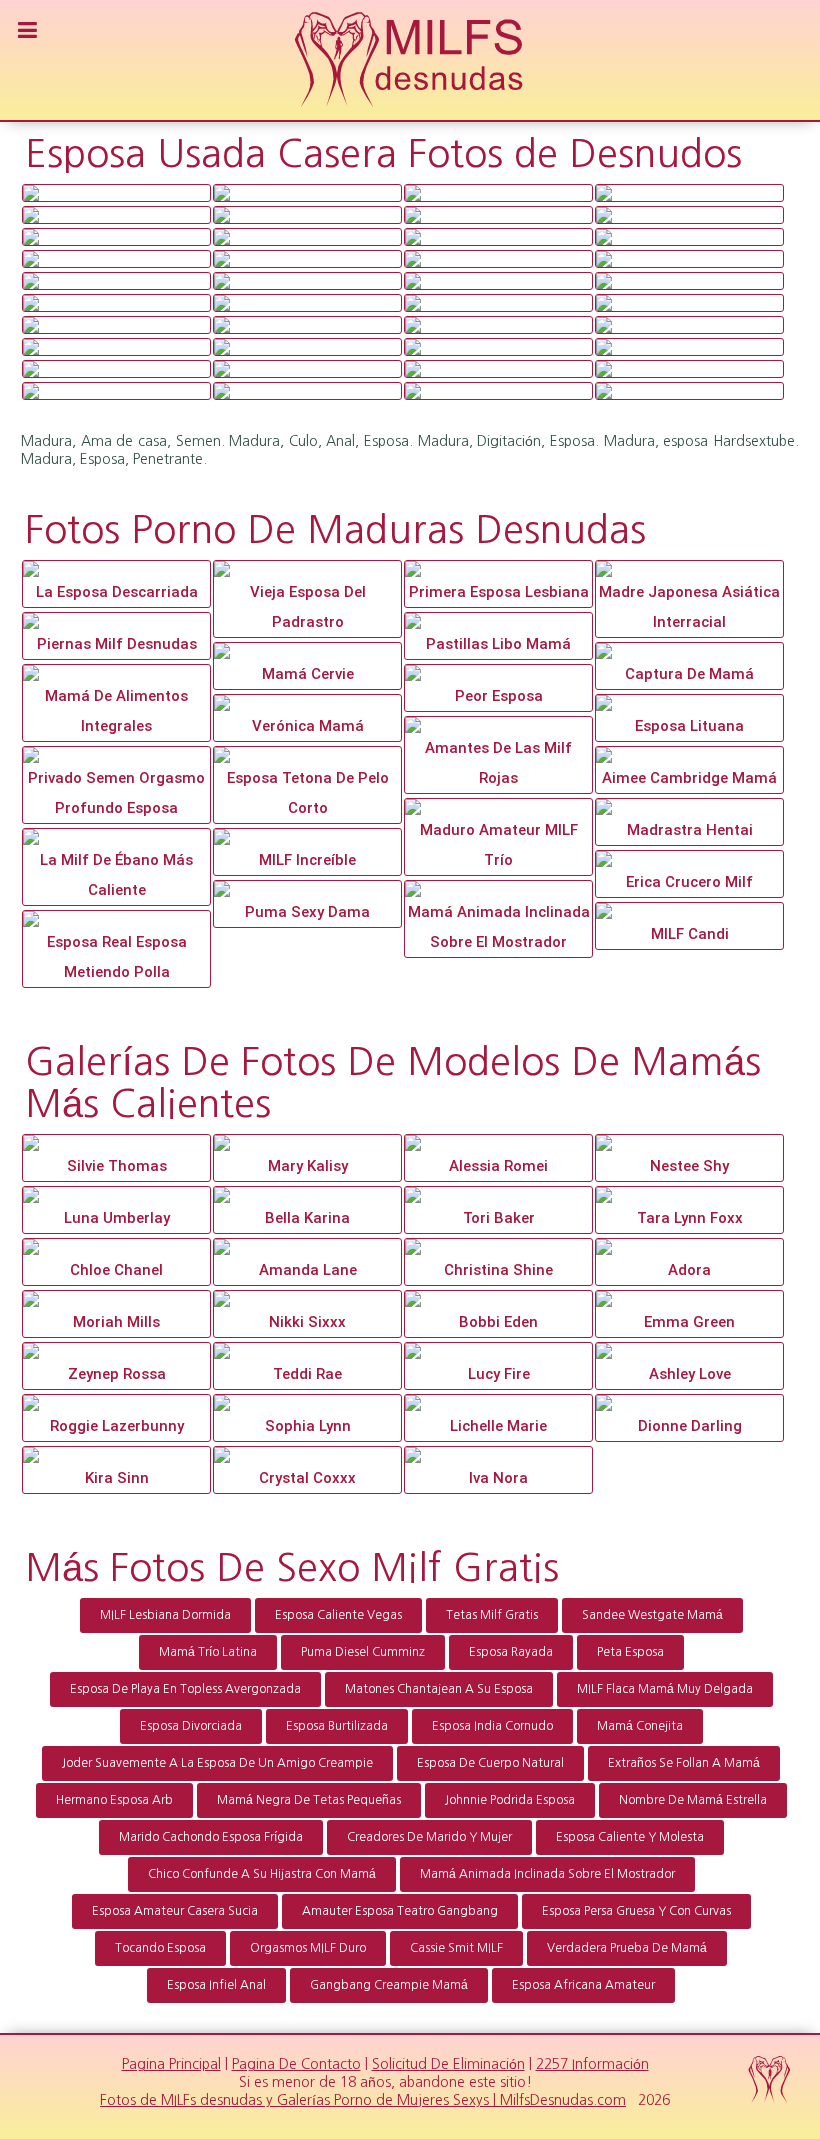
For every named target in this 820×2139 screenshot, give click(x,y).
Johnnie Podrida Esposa (510, 1800)
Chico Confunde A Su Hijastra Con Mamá (262, 1874)
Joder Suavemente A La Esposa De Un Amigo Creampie (217, 1763)
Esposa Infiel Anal (216, 1985)
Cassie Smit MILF (456, 1948)
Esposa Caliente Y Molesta (630, 1837)
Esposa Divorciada (191, 1726)
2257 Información (592, 2064)
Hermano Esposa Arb (114, 1800)
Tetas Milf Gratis (492, 1615)
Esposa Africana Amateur (583, 1985)
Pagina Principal (171, 2064)
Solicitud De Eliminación (448, 2064)
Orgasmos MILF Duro (308, 1948)
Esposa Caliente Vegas (338, 1615)
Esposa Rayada (511, 1652)
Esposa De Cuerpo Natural (490, 1763)
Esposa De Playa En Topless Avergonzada (185, 1689)
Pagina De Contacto (296, 2064)
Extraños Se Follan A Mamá (684, 1763)
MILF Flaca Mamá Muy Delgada (665, 1689)
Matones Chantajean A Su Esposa (439, 1689)
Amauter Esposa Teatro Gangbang (400, 1911)
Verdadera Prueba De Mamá (627, 1948)
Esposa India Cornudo (492, 1726)
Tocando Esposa (160, 1948)
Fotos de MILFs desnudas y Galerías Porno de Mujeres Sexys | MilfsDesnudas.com (363, 2100)
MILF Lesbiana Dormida (165, 1615)
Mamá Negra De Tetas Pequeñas (309, 1800)
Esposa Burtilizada (337, 1726)
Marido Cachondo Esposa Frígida (211, 1837)
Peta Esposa (630, 1652)
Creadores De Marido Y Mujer (429, 1837)
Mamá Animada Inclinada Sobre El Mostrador (547, 1874)
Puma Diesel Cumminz (363, 1652)
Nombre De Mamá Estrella (693, 1800)
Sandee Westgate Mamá (652, 1615)
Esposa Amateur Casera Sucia (175, 1911)
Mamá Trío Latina (208, 1652)
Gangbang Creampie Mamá (389, 1985)
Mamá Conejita (640, 1726)
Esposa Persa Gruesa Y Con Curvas (636, 1911)
